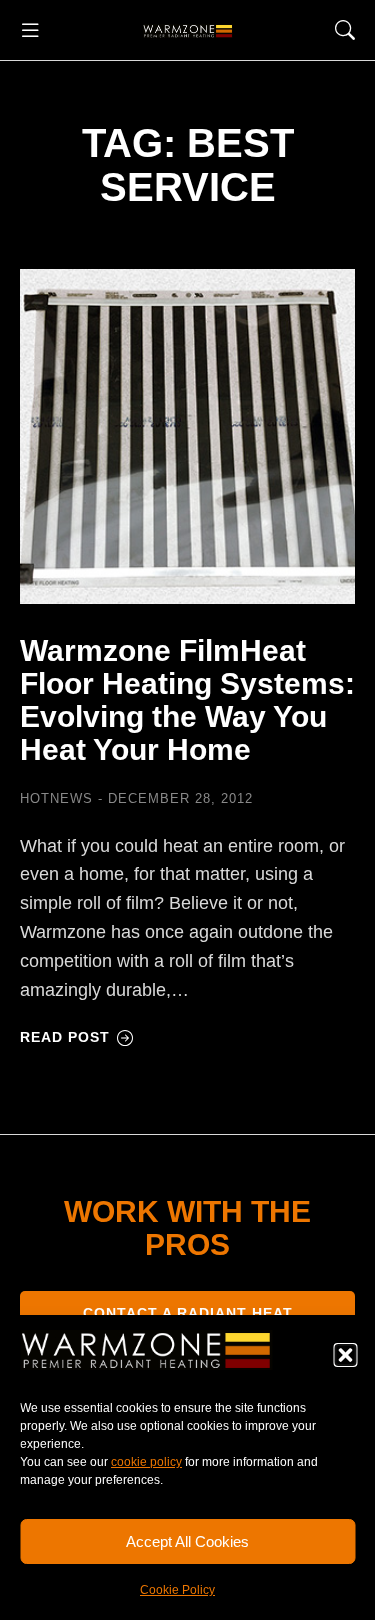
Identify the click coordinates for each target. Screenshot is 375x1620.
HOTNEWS (56, 798)
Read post (65, 1037)
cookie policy (146, 1462)
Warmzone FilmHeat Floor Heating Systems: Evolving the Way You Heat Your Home (187, 700)
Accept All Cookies (187, 1541)
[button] (345, 1355)
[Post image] (187, 436)
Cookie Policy (177, 1590)
